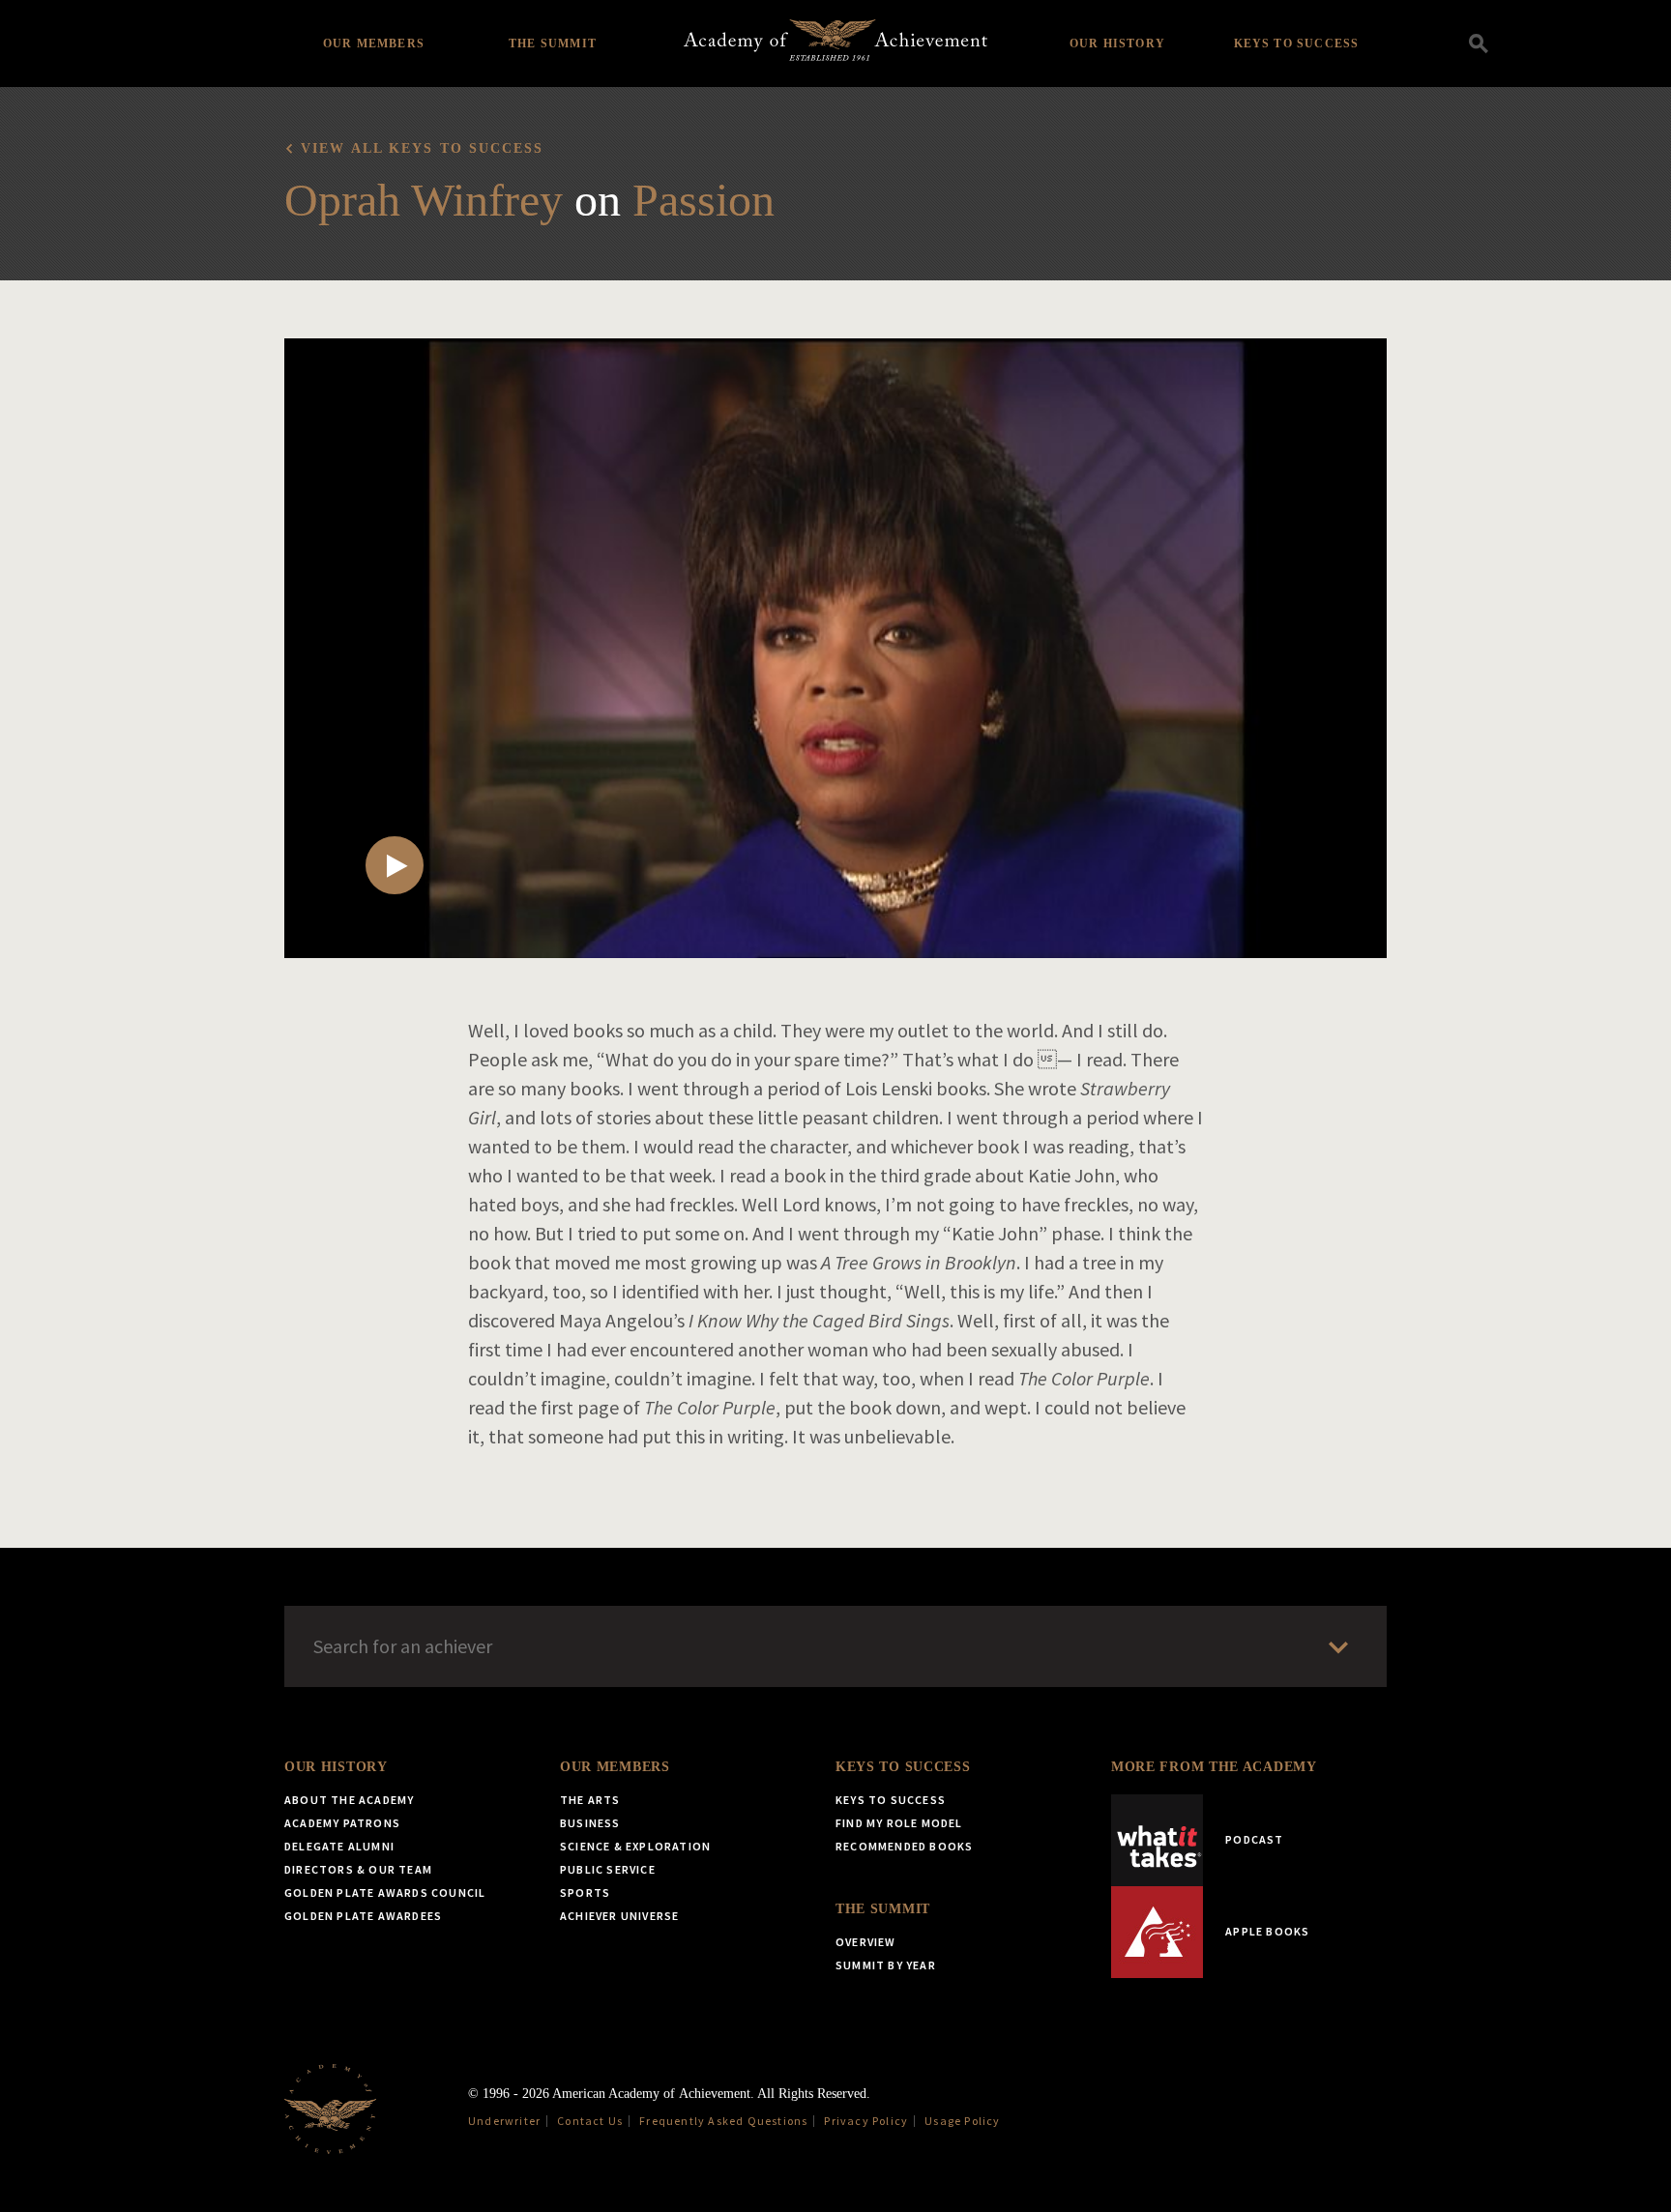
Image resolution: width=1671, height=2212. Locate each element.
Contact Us (590, 2121)
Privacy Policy (866, 2121)
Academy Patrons (342, 1823)
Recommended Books (904, 1846)
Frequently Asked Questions (723, 2121)
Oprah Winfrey (424, 200)
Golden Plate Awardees (363, 1916)
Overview (866, 1942)
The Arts (590, 1800)
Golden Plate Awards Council (385, 1892)
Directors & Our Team (358, 1869)
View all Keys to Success (422, 148)
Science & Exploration (635, 1846)
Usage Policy (962, 2121)
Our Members (374, 44)
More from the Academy (1214, 1767)
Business (590, 1823)
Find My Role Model (899, 1823)
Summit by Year (886, 1965)
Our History (1117, 44)
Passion (704, 200)
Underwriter (504, 2121)
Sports (585, 1892)
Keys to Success (1297, 44)
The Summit (553, 44)
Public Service (608, 1869)
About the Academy (349, 1800)
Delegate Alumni (339, 1846)
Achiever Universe (619, 1916)
